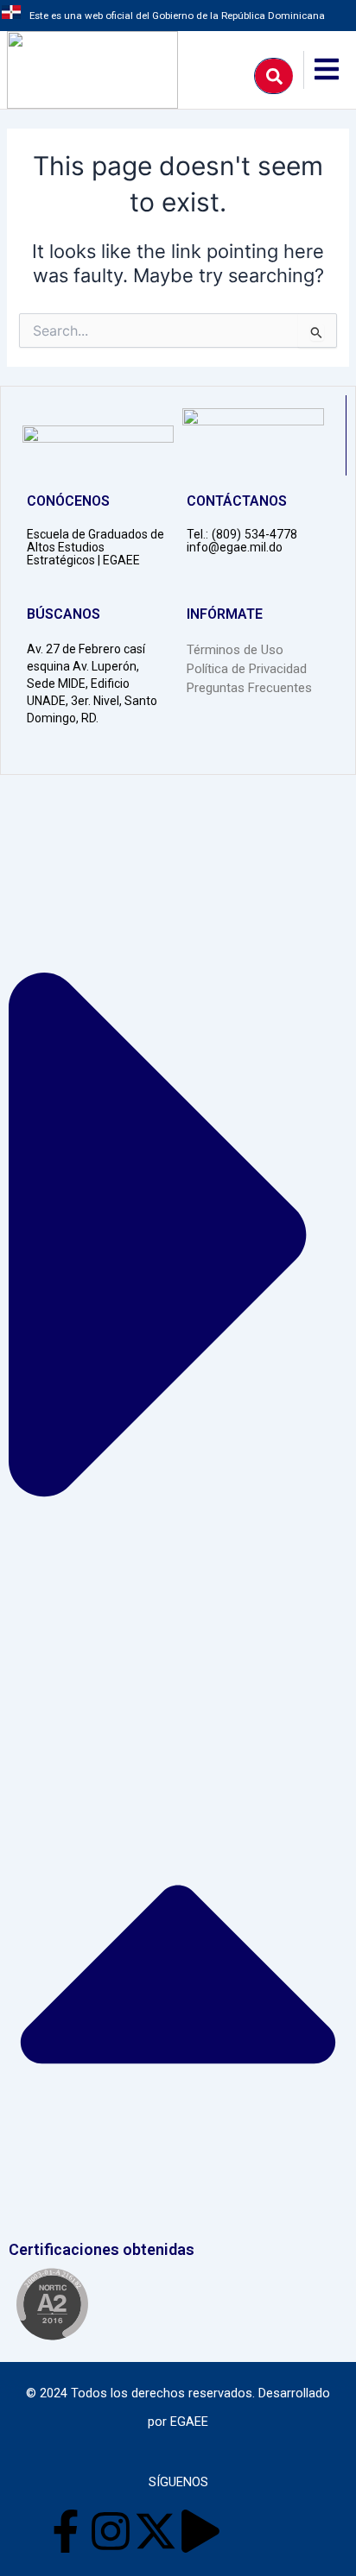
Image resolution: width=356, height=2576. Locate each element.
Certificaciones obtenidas (102, 2249)
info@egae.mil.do (235, 547)
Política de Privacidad (247, 669)
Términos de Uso (235, 650)
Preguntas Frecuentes (249, 688)
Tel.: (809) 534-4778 (242, 534)
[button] (178, 1522)
